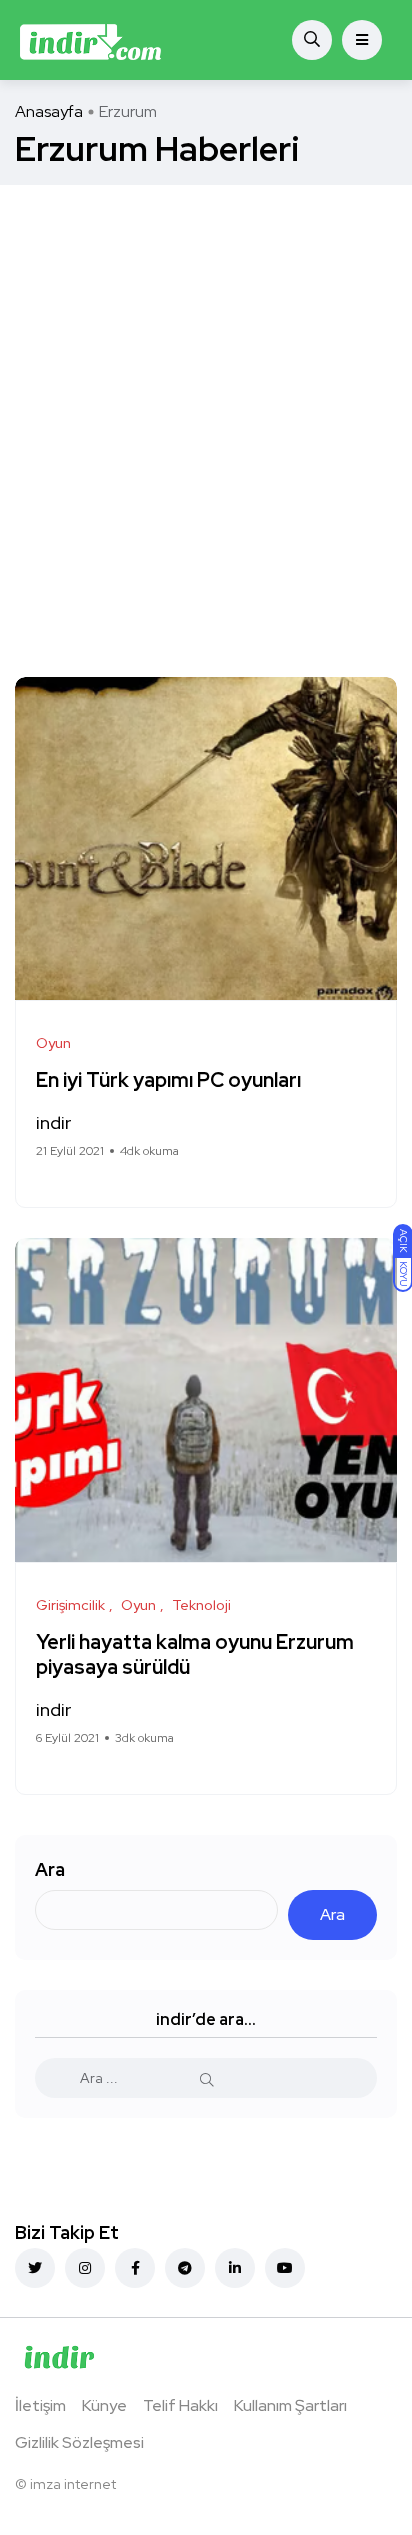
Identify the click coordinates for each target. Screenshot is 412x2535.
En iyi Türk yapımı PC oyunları (168, 1080)
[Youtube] (285, 2268)
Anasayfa (49, 111)
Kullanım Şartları (290, 2405)
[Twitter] (35, 2268)
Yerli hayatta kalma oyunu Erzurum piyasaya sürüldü (195, 1654)
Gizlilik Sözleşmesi (79, 2442)
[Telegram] (185, 2268)
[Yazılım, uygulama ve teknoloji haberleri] (90, 40)
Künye (104, 2405)
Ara (50, 1869)
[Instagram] (85, 2268)
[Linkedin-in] (235, 2268)
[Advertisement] (206, 401)
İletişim (40, 2405)
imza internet (73, 2484)
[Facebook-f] (135, 2268)
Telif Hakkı (180, 2405)
